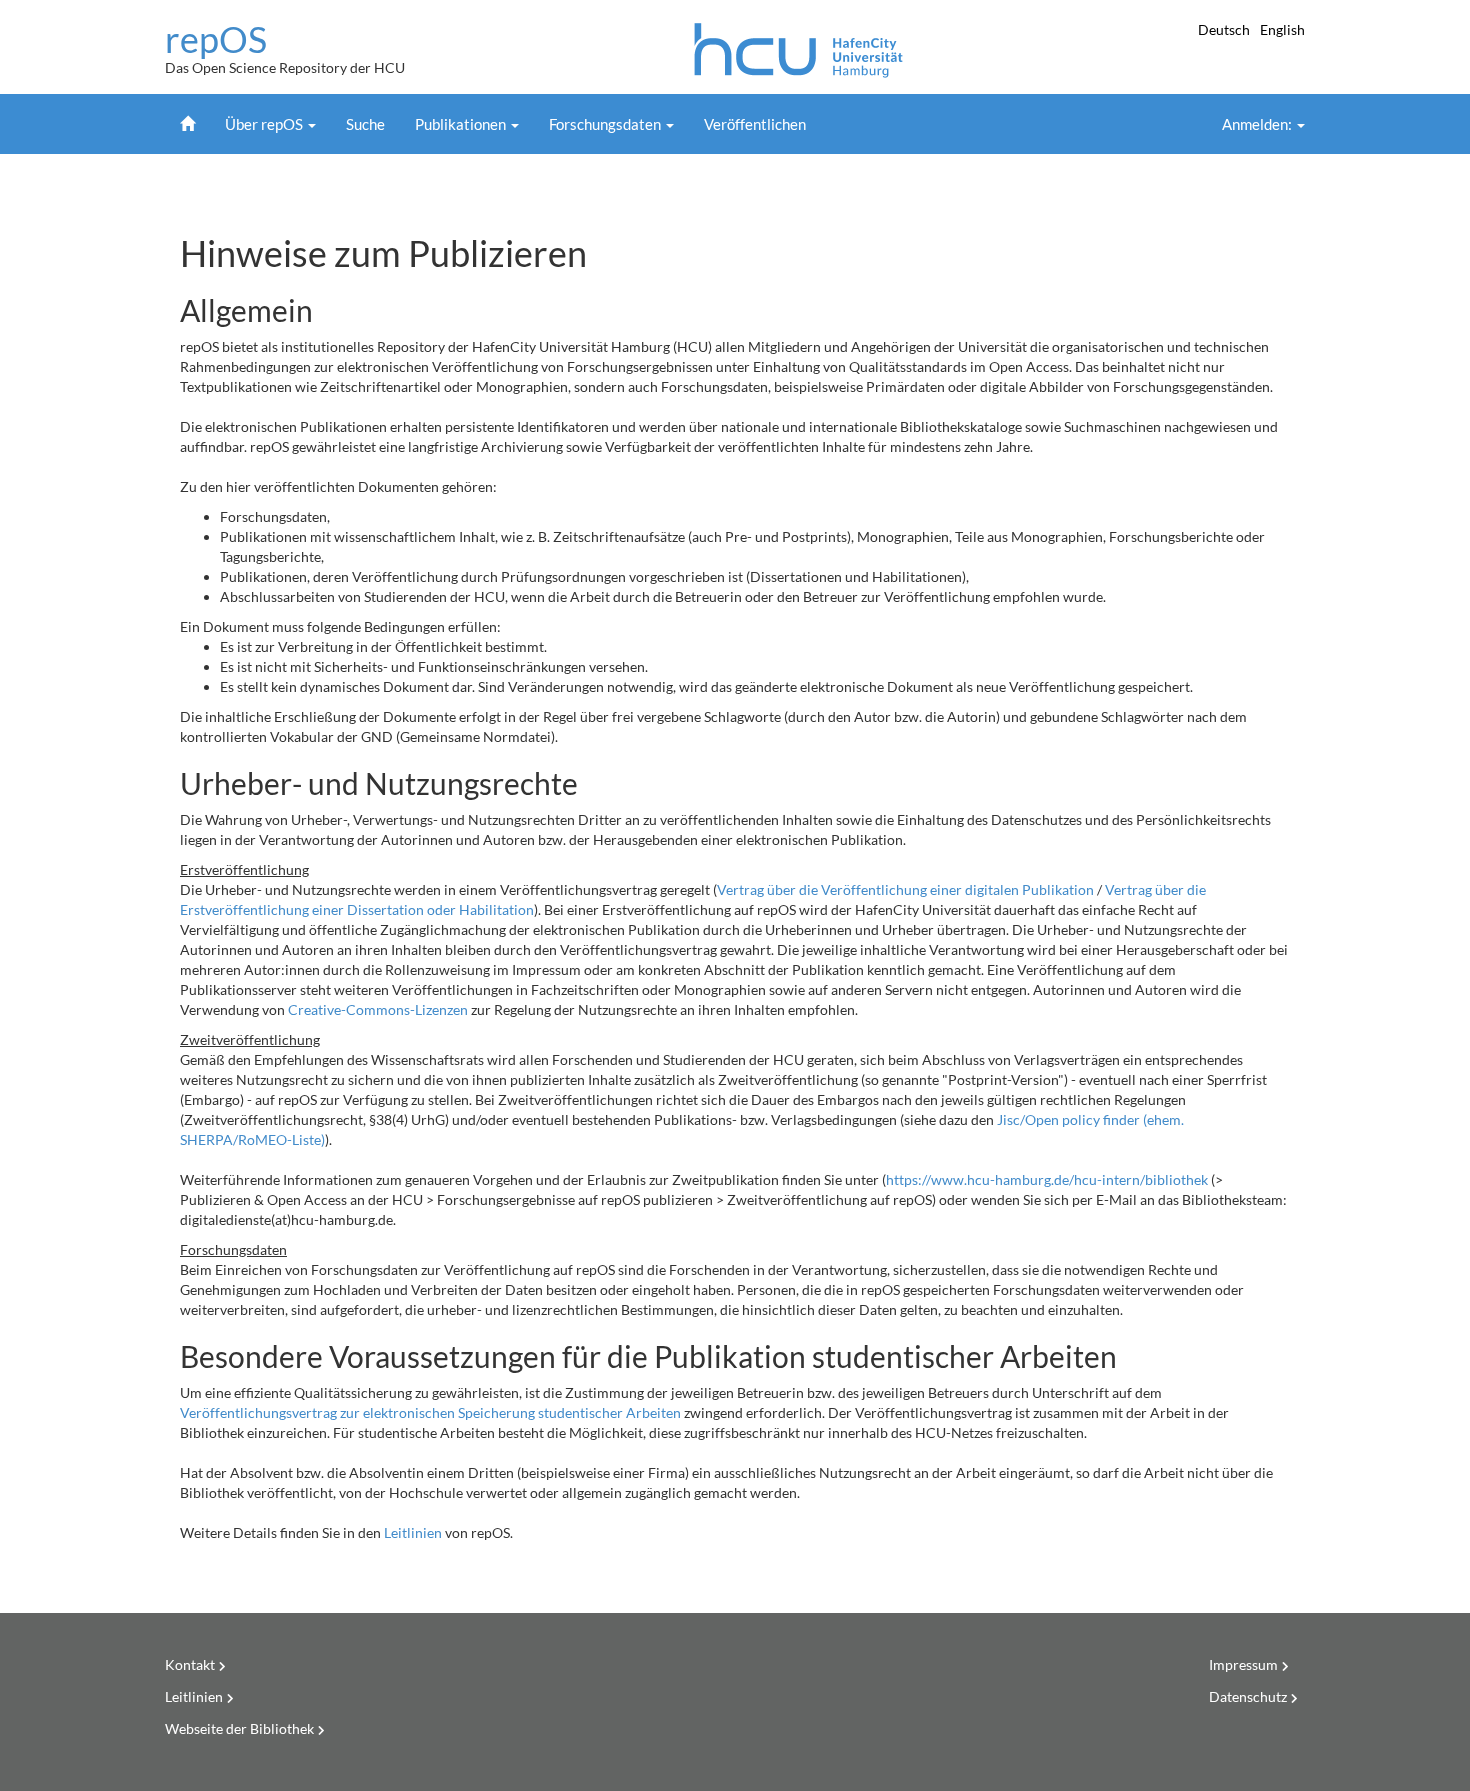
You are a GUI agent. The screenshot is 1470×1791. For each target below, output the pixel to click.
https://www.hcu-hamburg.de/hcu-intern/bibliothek (1047, 1179)
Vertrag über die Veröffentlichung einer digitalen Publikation (905, 889)
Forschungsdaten (606, 124)
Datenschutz (1248, 1696)
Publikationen (462, 124)
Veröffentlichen (755, 124)
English (1282, 29)
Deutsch (1225, 29)
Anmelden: (1258, 124)
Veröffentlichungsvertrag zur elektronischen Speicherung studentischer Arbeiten (430, 1412)
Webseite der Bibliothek (239, 1728)
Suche (365, 124)
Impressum (1243, 1664)
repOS (216, 40)
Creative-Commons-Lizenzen (378, 1009)
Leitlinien (413, 1532)
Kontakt (190, 1664)
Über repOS (265, 124)
